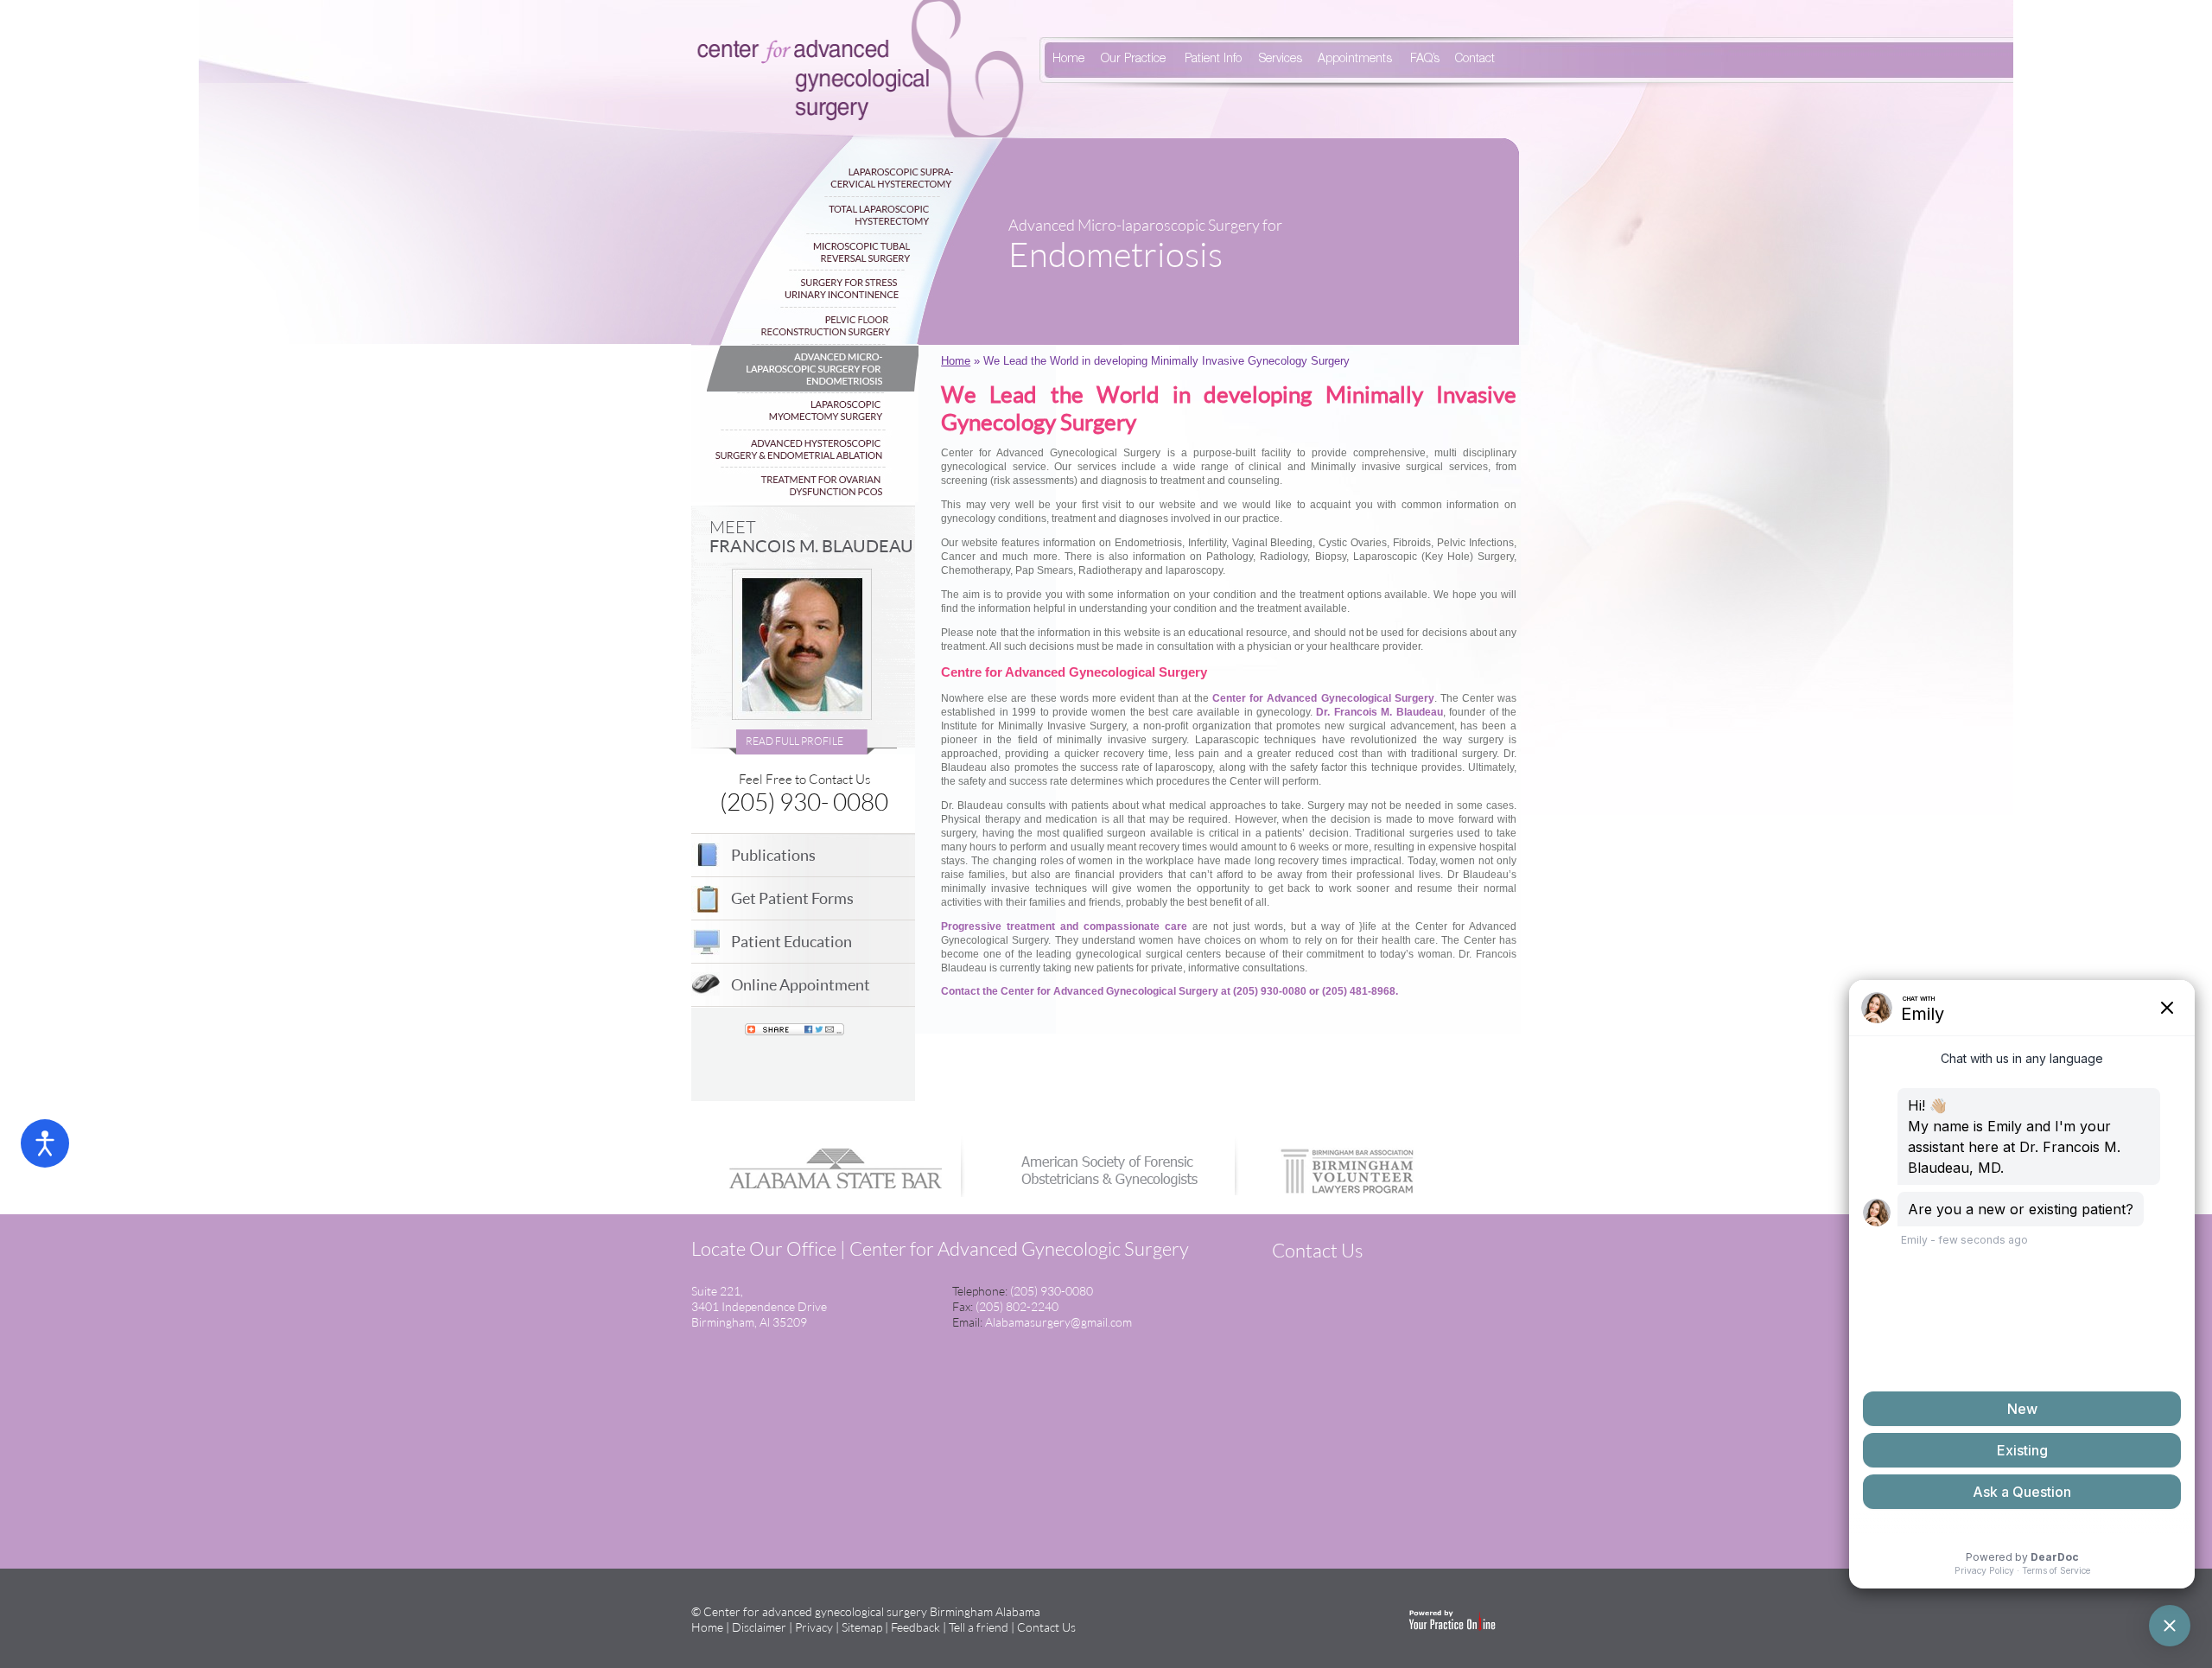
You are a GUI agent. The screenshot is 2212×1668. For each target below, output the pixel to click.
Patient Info (1213, 60)
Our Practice (1133, 60)
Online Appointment (801, 984)
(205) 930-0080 (1052, 1291)
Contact (1475, 60)
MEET (811, 536)
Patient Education (791, 941)
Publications (773, 855)
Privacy (814, 1627)
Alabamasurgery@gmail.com (1058, 1322)
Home (1068, 60)
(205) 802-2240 (1017, 1306)
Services (1281, 60)
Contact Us (1046, 1627)
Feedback (915, 1627)
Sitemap (862, 1627)
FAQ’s (1425, 60)
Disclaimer (759, 1627)
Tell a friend (979, 1627)
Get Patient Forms (792, 898)
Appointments (1355, 60)
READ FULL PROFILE (795, 741)
